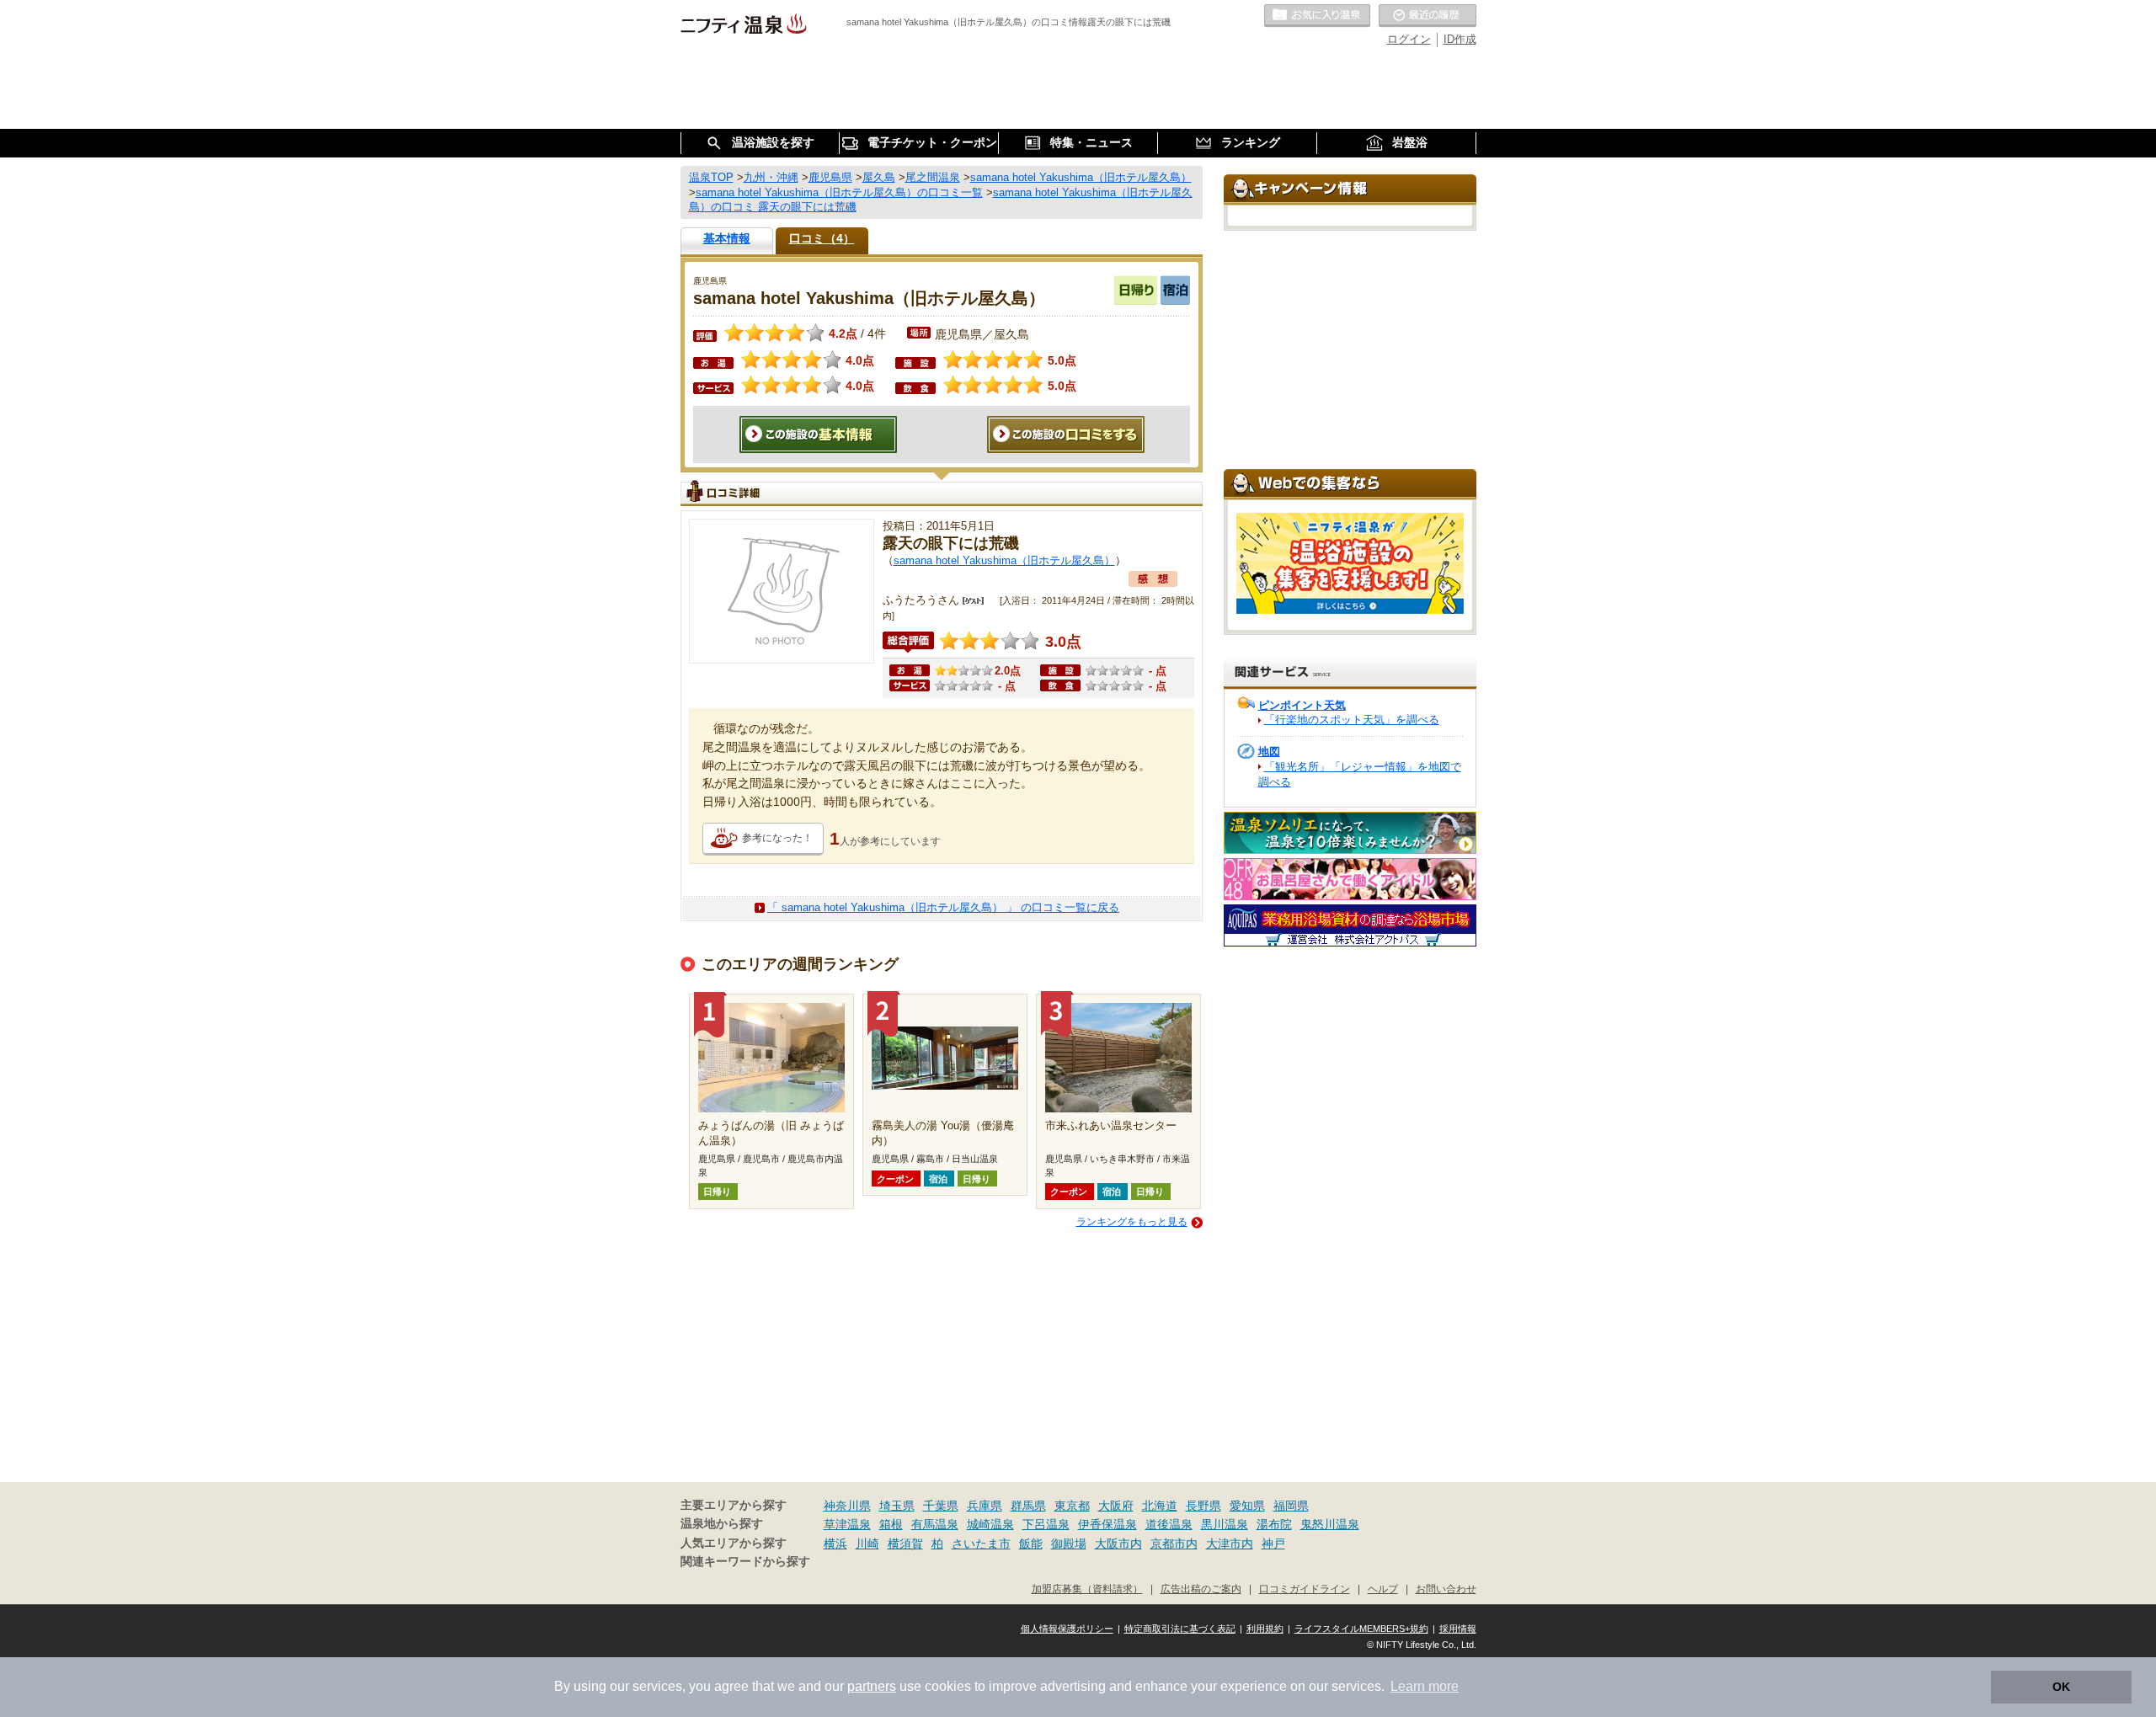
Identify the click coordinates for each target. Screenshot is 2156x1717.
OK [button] (2061, 1687)
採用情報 (1458, 1629)
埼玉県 (897, 1506)
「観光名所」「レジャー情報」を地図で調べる (1360, 774)
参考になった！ (777, 838)
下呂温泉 (1046, 1524)
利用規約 (1265, 1629)
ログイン (1409, 39)
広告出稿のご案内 (1201, 1589)
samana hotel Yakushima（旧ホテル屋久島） (1004, 560)
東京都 (1072, 1506)
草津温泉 (847, 1524)
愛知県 (1247, 1506)
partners (872, 1686)
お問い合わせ (1446, 1589)
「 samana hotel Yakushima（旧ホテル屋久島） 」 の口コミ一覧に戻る (943, 907)
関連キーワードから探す (745, 1562)
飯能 (1031, 1544)
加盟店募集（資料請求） (1087, 1589)
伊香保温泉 (1107, 1524)
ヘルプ (1383, 1589)
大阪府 (1116, 1506)
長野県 (1203, 1506)
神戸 (1273, 1544)
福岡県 (1291, 1506)
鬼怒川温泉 (1330, 1524)
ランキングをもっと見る (1132, 1222)
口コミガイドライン (1305, 1589)
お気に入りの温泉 (1317, 16)
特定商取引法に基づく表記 (1180, 1629)
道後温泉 (1169, 1524)
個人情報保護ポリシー (1067, 1629)
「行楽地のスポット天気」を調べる (1352, 720)
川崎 (867, 1544)
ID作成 (1460, 39)
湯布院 (1274, 1524)
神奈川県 (847, 1506)
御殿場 (1069, 1544)
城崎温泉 (990, 1524)
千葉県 (941, 1506)
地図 (1269, 752)
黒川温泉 (1225, 1524)
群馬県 (1028, 1506)
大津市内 (1230, 1544)
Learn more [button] (1425, 1686)
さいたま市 (981, 1544)
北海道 (1160, 1506)
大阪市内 (1118, 1544)
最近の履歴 (1428, 16)
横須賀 (905, 1544)
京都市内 (1174, 1544)
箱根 (891, 1524)
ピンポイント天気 (1302, 705)
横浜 (835, 1544)
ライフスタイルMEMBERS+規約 (1361, 1629)
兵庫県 (985, 1506)
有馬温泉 (935, 1524)
